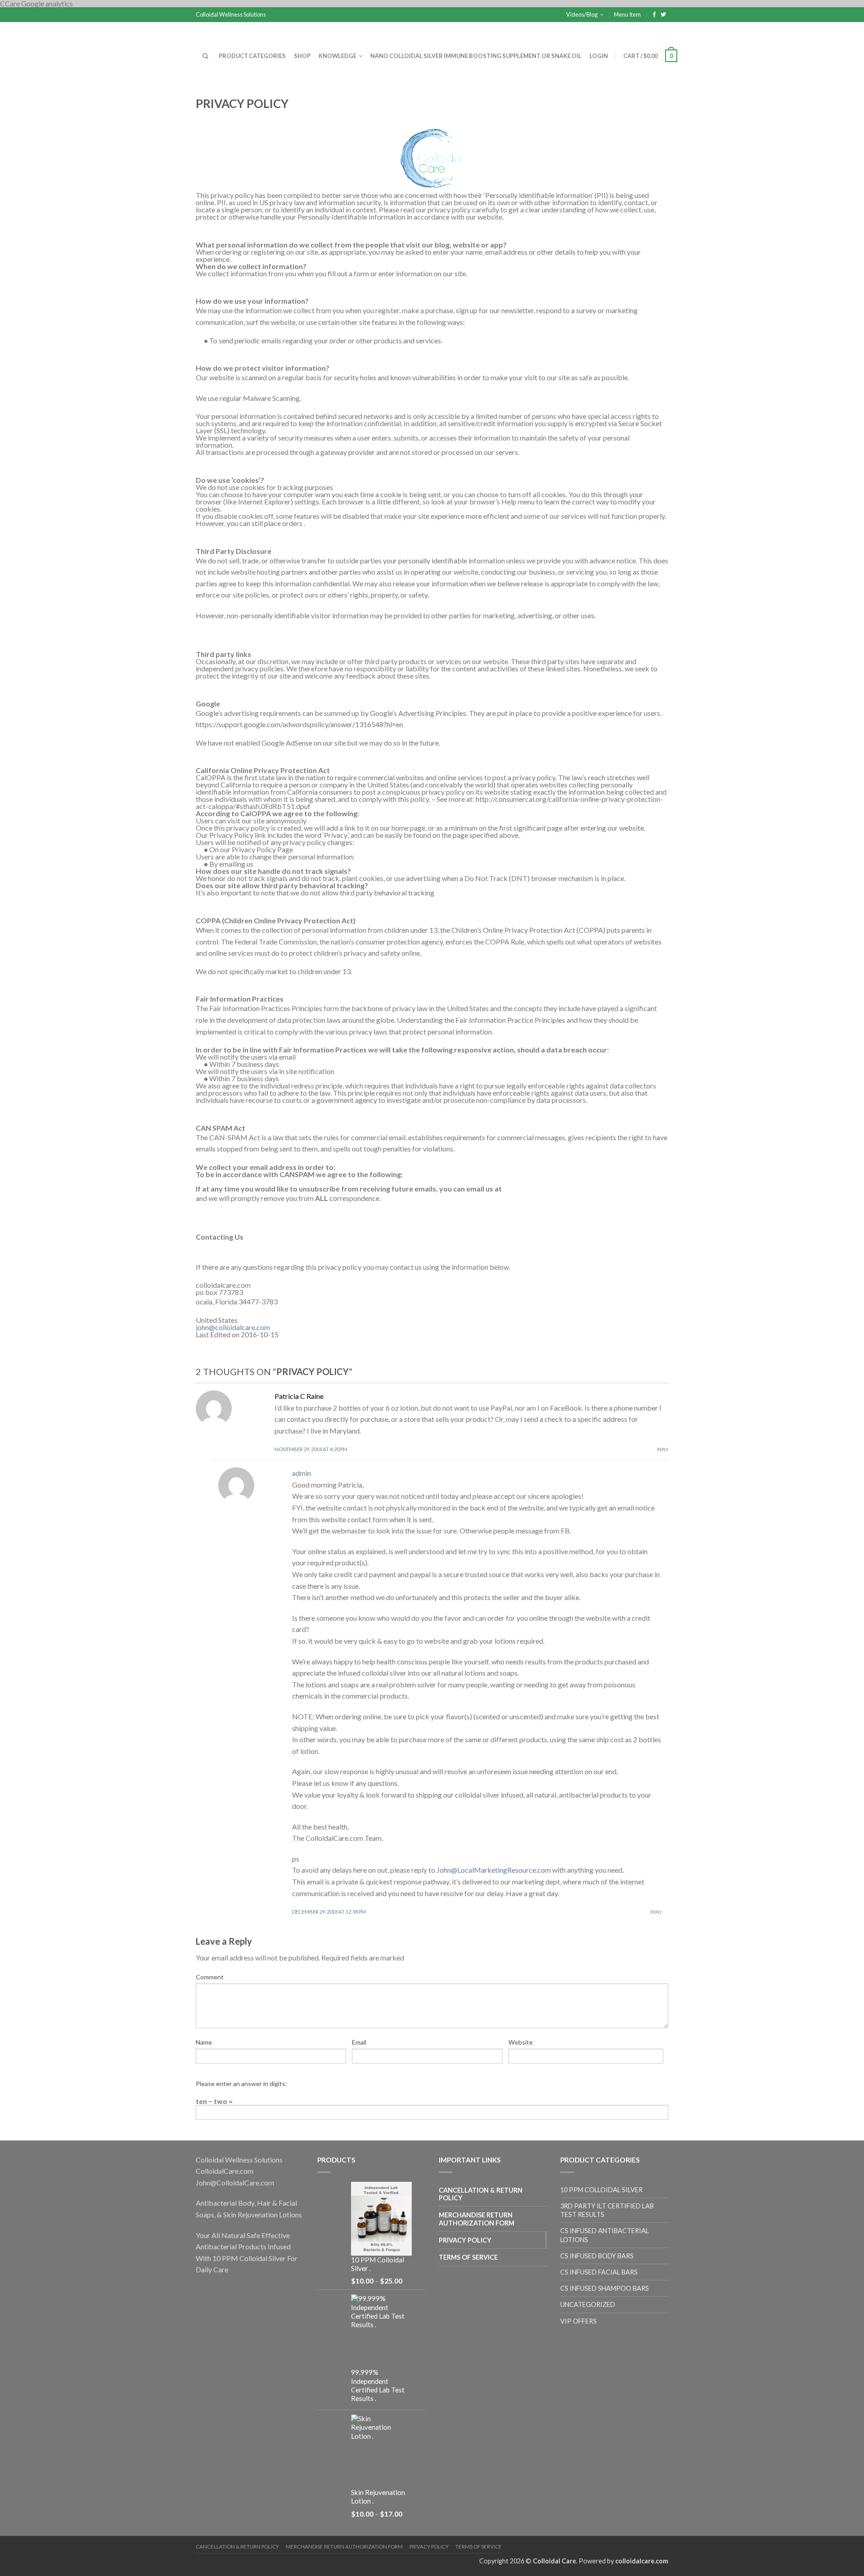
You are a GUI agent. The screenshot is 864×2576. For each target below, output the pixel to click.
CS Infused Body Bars (597, 2256)
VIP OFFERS (578, 2321)
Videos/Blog (582, 14)
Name (204, 2042)
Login (599, 56)
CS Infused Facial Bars (599, 2272)
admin (301, 1473)
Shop (302, 56)
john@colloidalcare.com (233, 1327)
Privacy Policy (465, 2240)
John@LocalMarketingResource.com (494, 1870)
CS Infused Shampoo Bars (605, 2288)
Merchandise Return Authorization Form (477, 2219)
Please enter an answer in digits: (241, 2084)
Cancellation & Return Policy (481, 2194)
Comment (210, 1977)
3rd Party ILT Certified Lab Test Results (607, 2210)
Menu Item (627, 14)
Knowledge (337, 56)
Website (521, 2042)
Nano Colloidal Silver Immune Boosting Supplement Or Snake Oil (476, 56)
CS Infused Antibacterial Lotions (605, 2235)
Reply (663, 1450)
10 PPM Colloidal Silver (601, 2190)
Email (359, 2042)
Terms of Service (468, 2257)
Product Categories (252, 56)
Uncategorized (588, 2304)
